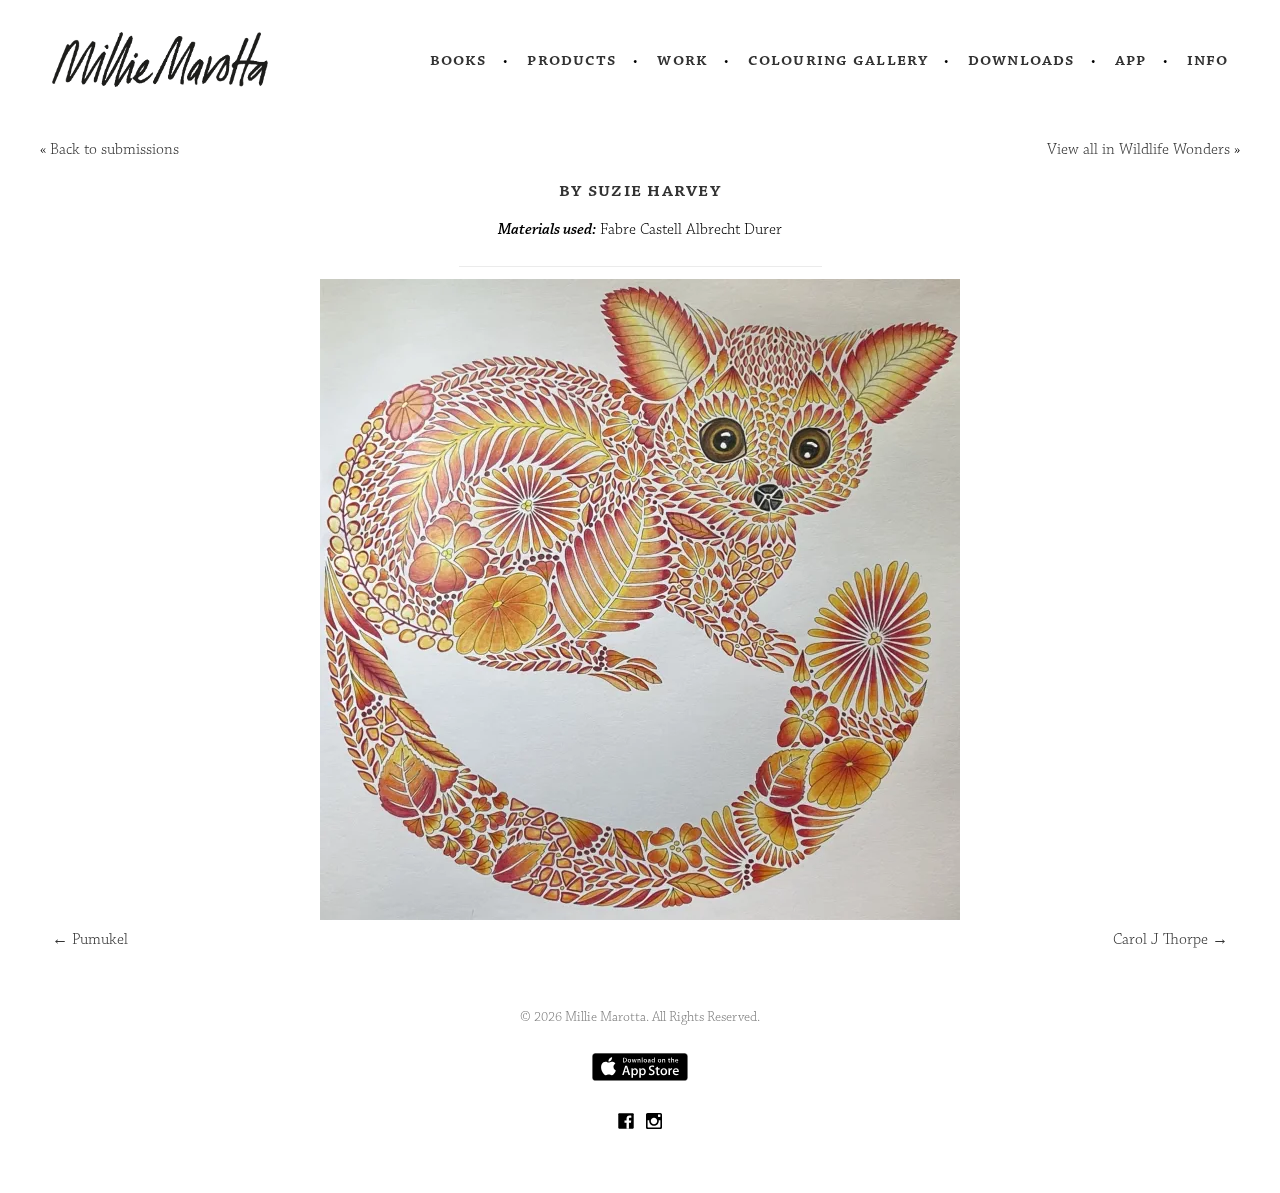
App (1130, 60)
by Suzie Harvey (640, 190)
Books (459, 60)
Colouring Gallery (838, 60)
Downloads (1021, 60)
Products (572, 60)
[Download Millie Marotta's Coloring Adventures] (640, 1076)
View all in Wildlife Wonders (1138, 149)
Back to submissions (114, 149)
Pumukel (90, 939)
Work (682, 60)
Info (1208, 60)
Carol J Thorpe (1170, 939)
